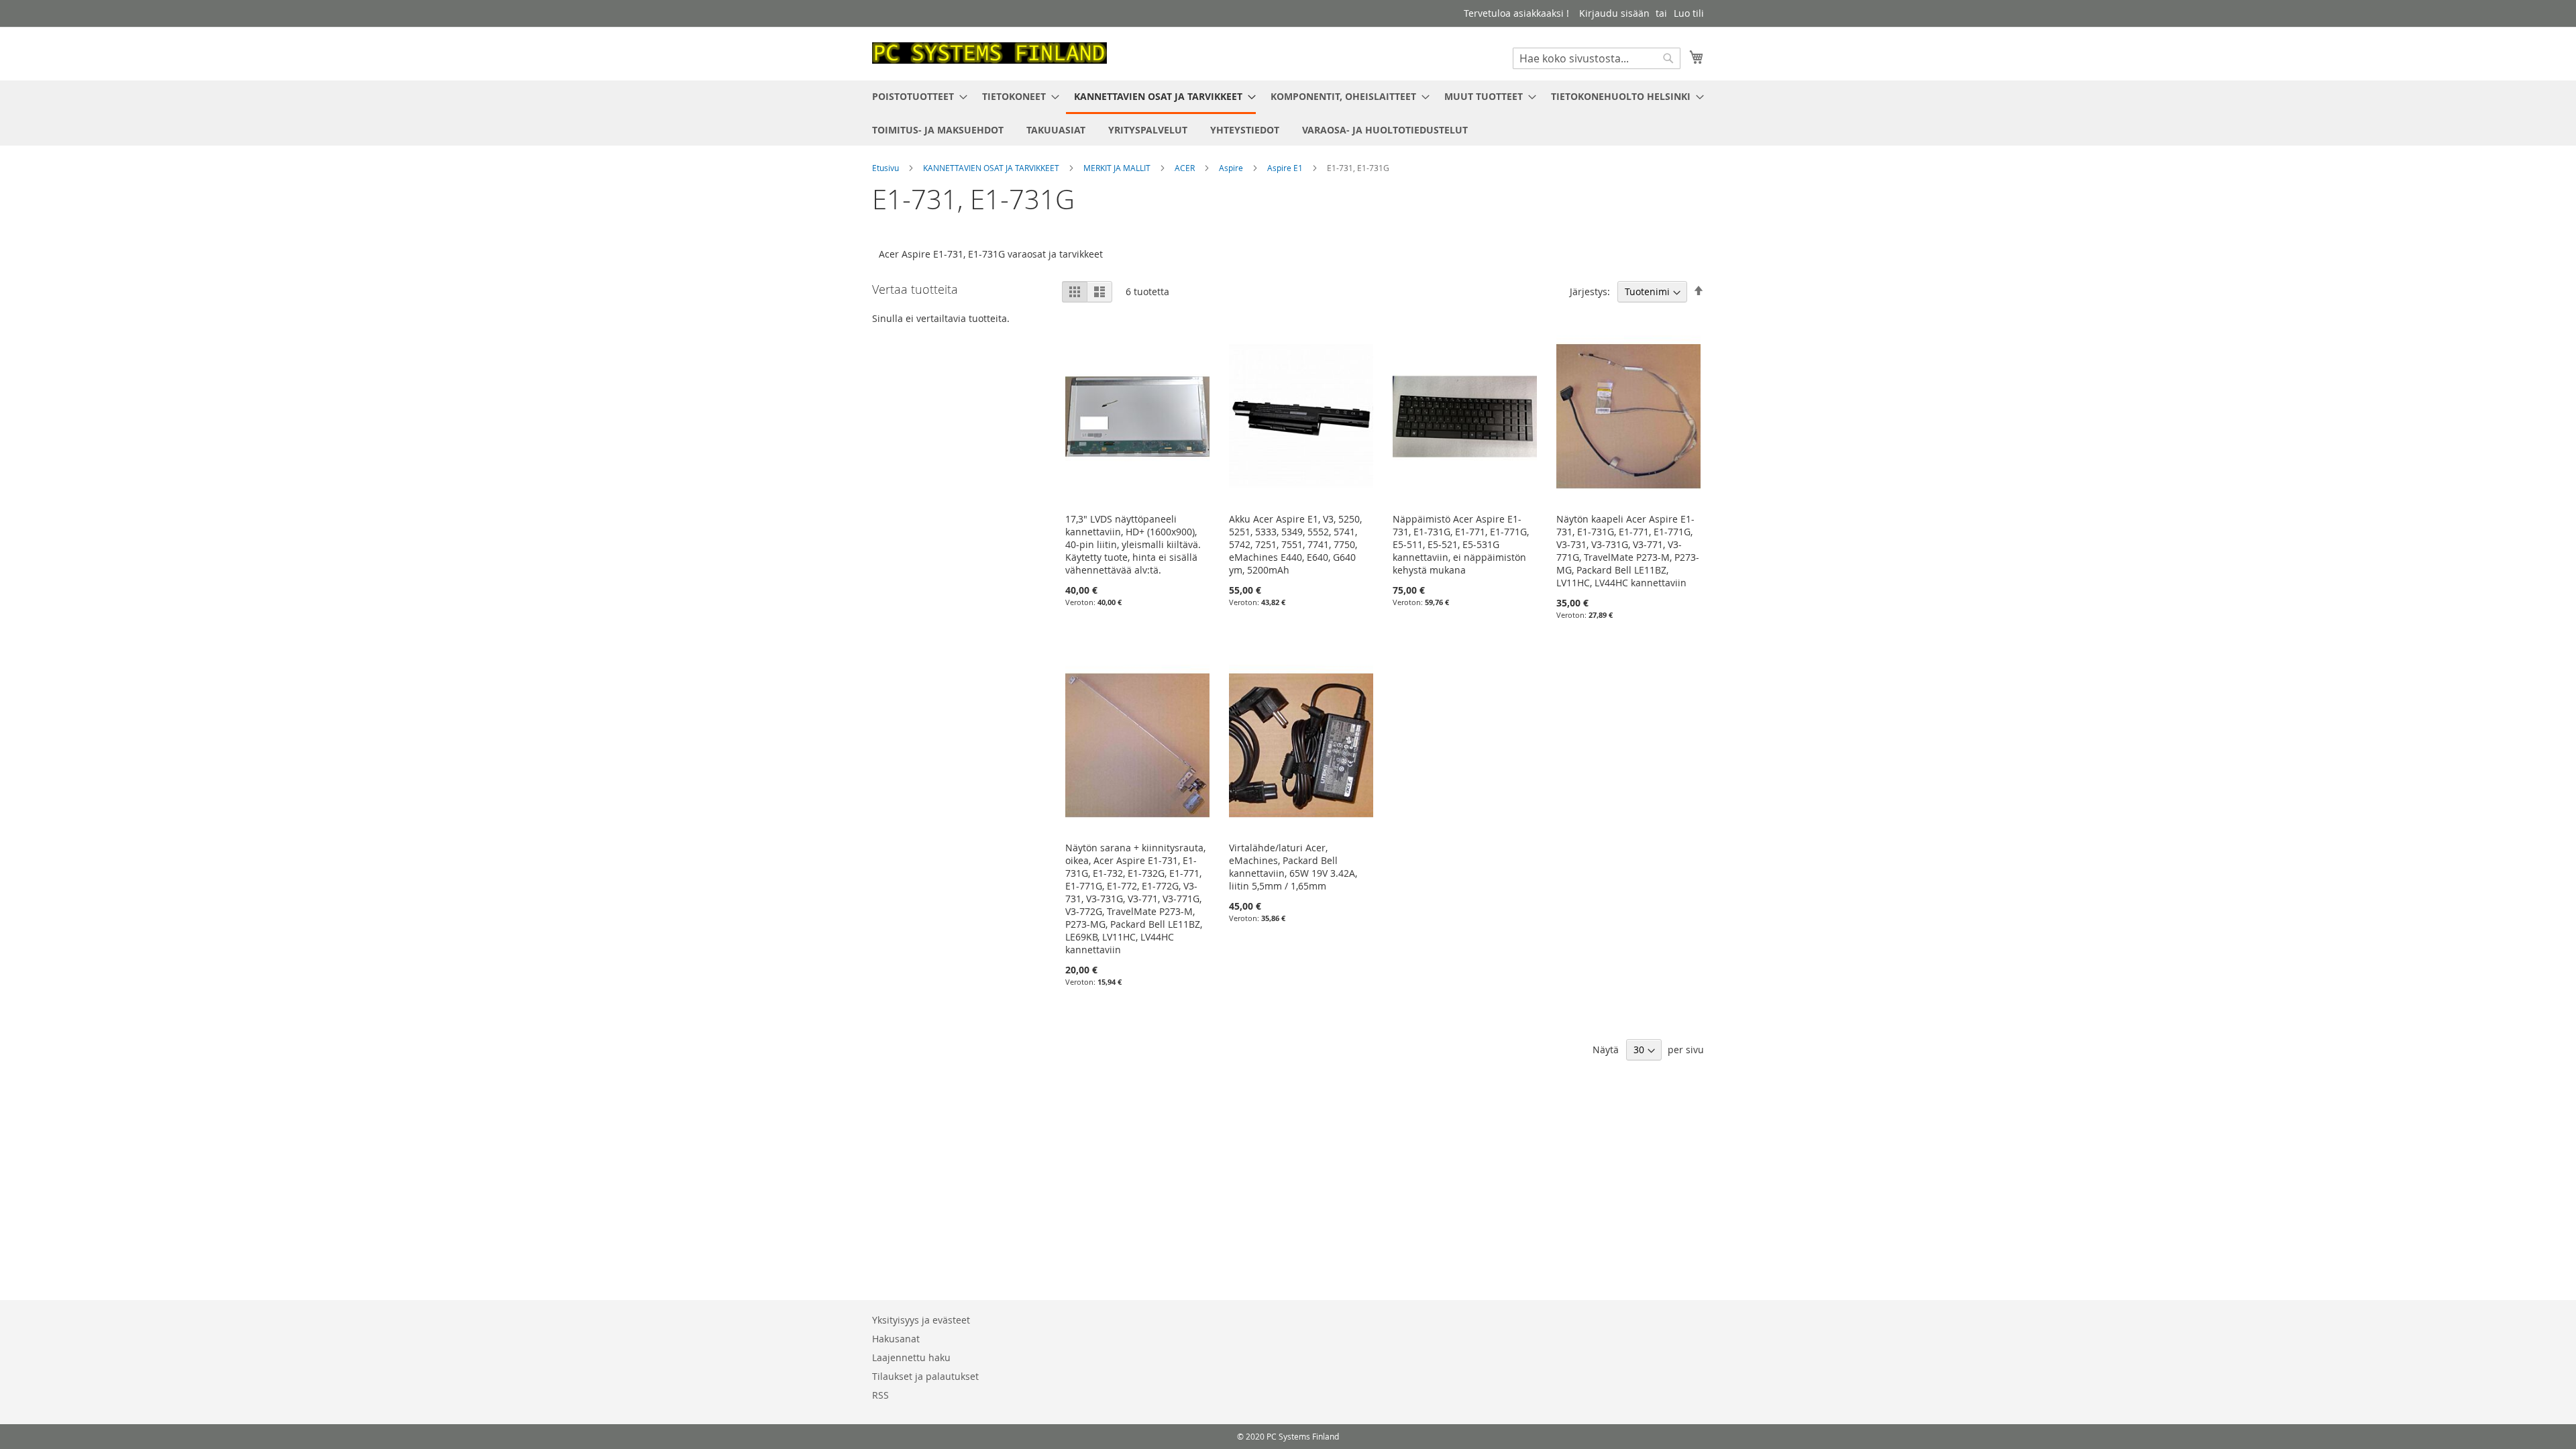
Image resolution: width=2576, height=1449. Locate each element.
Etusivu (887, 168)
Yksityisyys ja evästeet (921, 1320)
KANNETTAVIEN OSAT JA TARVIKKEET (992, 168)
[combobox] (1597, 58)
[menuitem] (916, 96)
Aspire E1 (1286, 168)
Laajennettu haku (911, 1357)
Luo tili (1689, 13)
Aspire (1232, 168)
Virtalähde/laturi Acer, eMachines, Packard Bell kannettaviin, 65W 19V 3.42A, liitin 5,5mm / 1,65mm (1293, 867)
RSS (880, 1395)
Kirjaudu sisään (1614, 13)
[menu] (1288, 113)
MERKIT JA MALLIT (1118, 168)
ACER (1186, 168)
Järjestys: (1590, 291)
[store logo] (989, 53)
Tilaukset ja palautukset (925, 1376)
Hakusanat (896, 1339)
